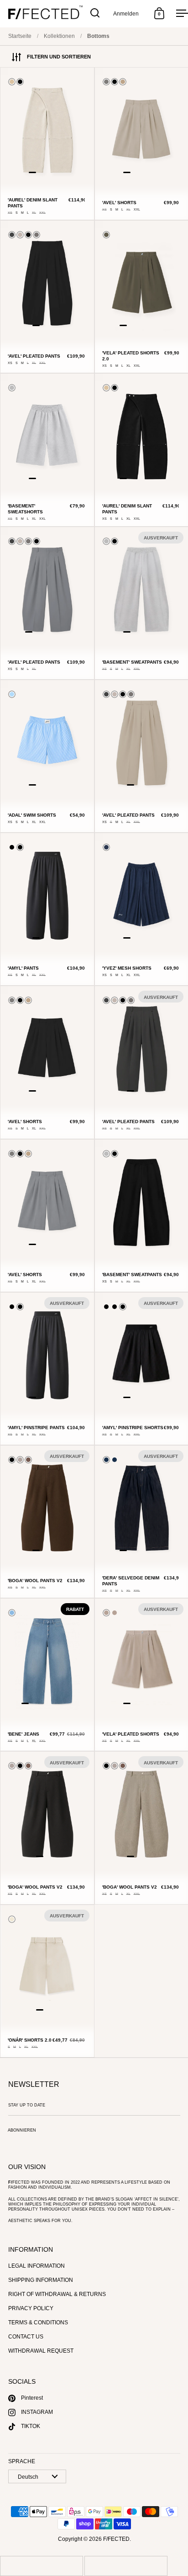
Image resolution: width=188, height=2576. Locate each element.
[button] (32, 172)
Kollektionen (59, 36)
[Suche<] (95, 13)
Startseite (20, 36)
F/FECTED (116, 2539)
